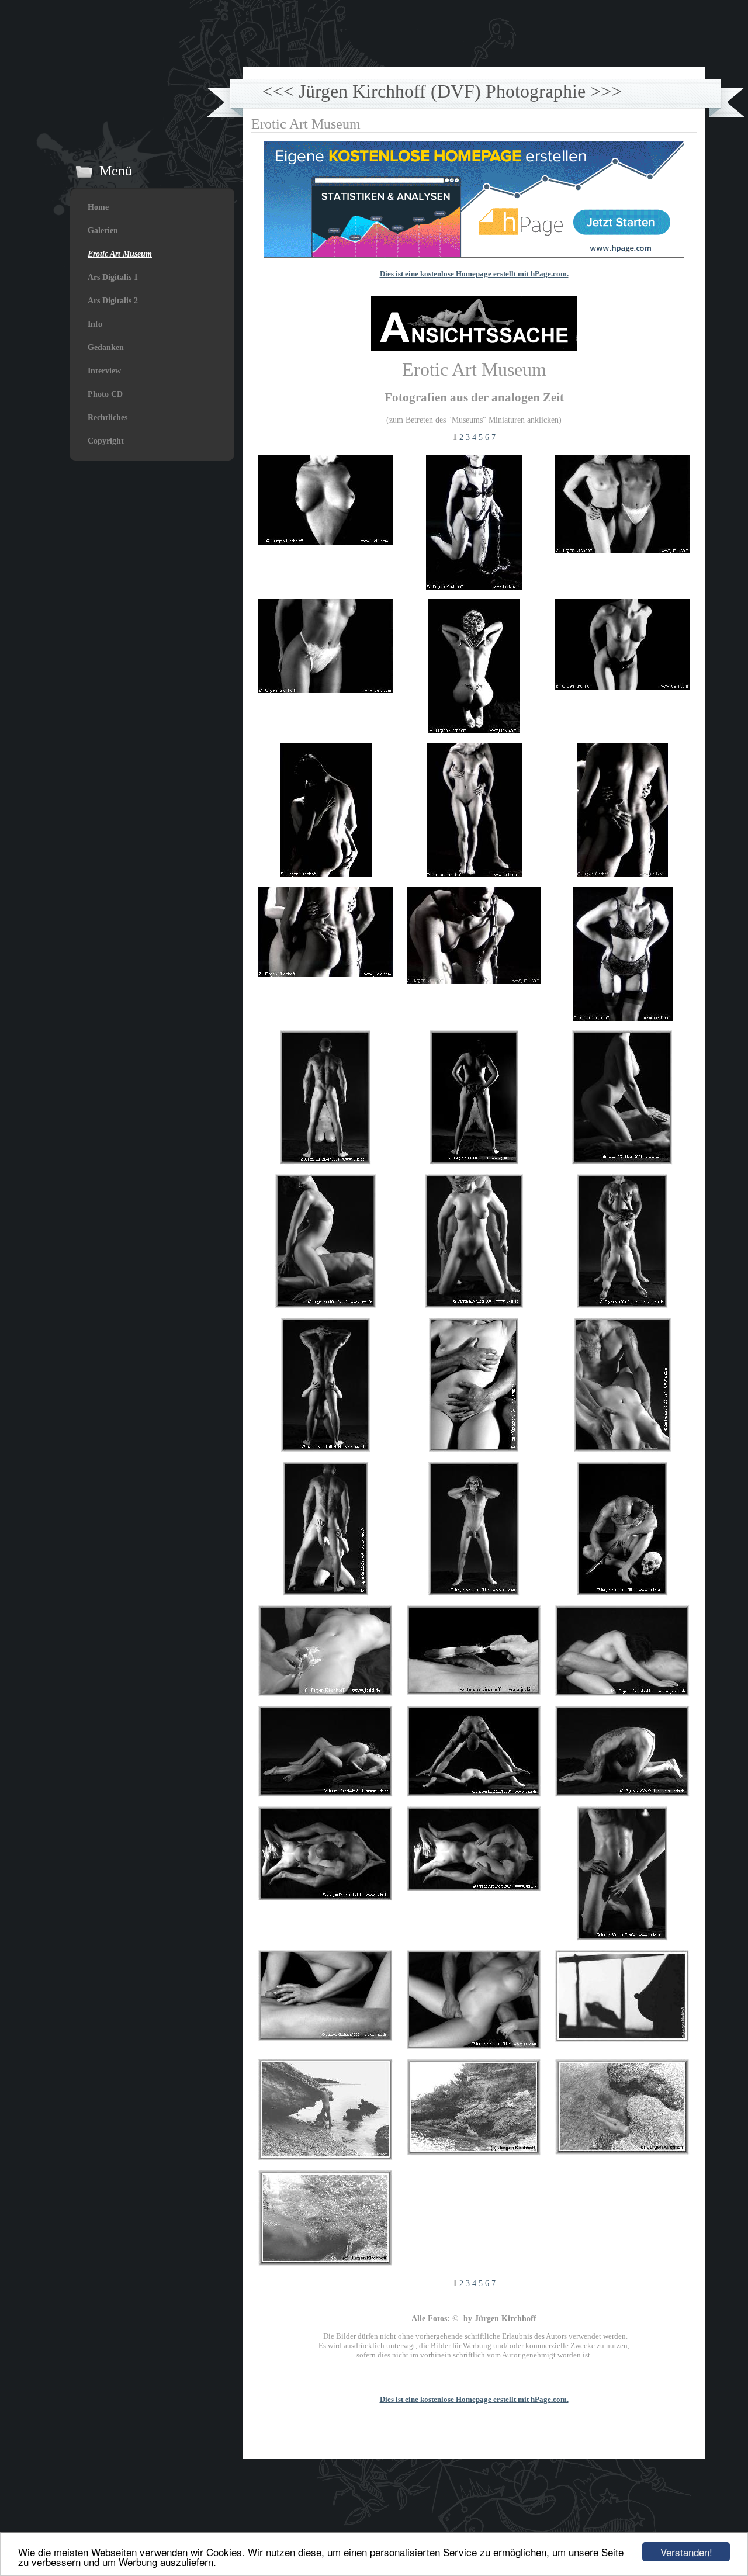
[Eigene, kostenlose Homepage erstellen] (474, 255)
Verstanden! (686, 2552)
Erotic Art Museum (120, 254)
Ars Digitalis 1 (113, 277)
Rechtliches (108, 418)
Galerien (103, 231)
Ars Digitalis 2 (113, 301)
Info (95, 324)
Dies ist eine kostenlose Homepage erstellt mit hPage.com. (474, 274)
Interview (104, 371)
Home (98, 207)
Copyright (106, 441)
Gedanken (106, 347)
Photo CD (105, 394)
